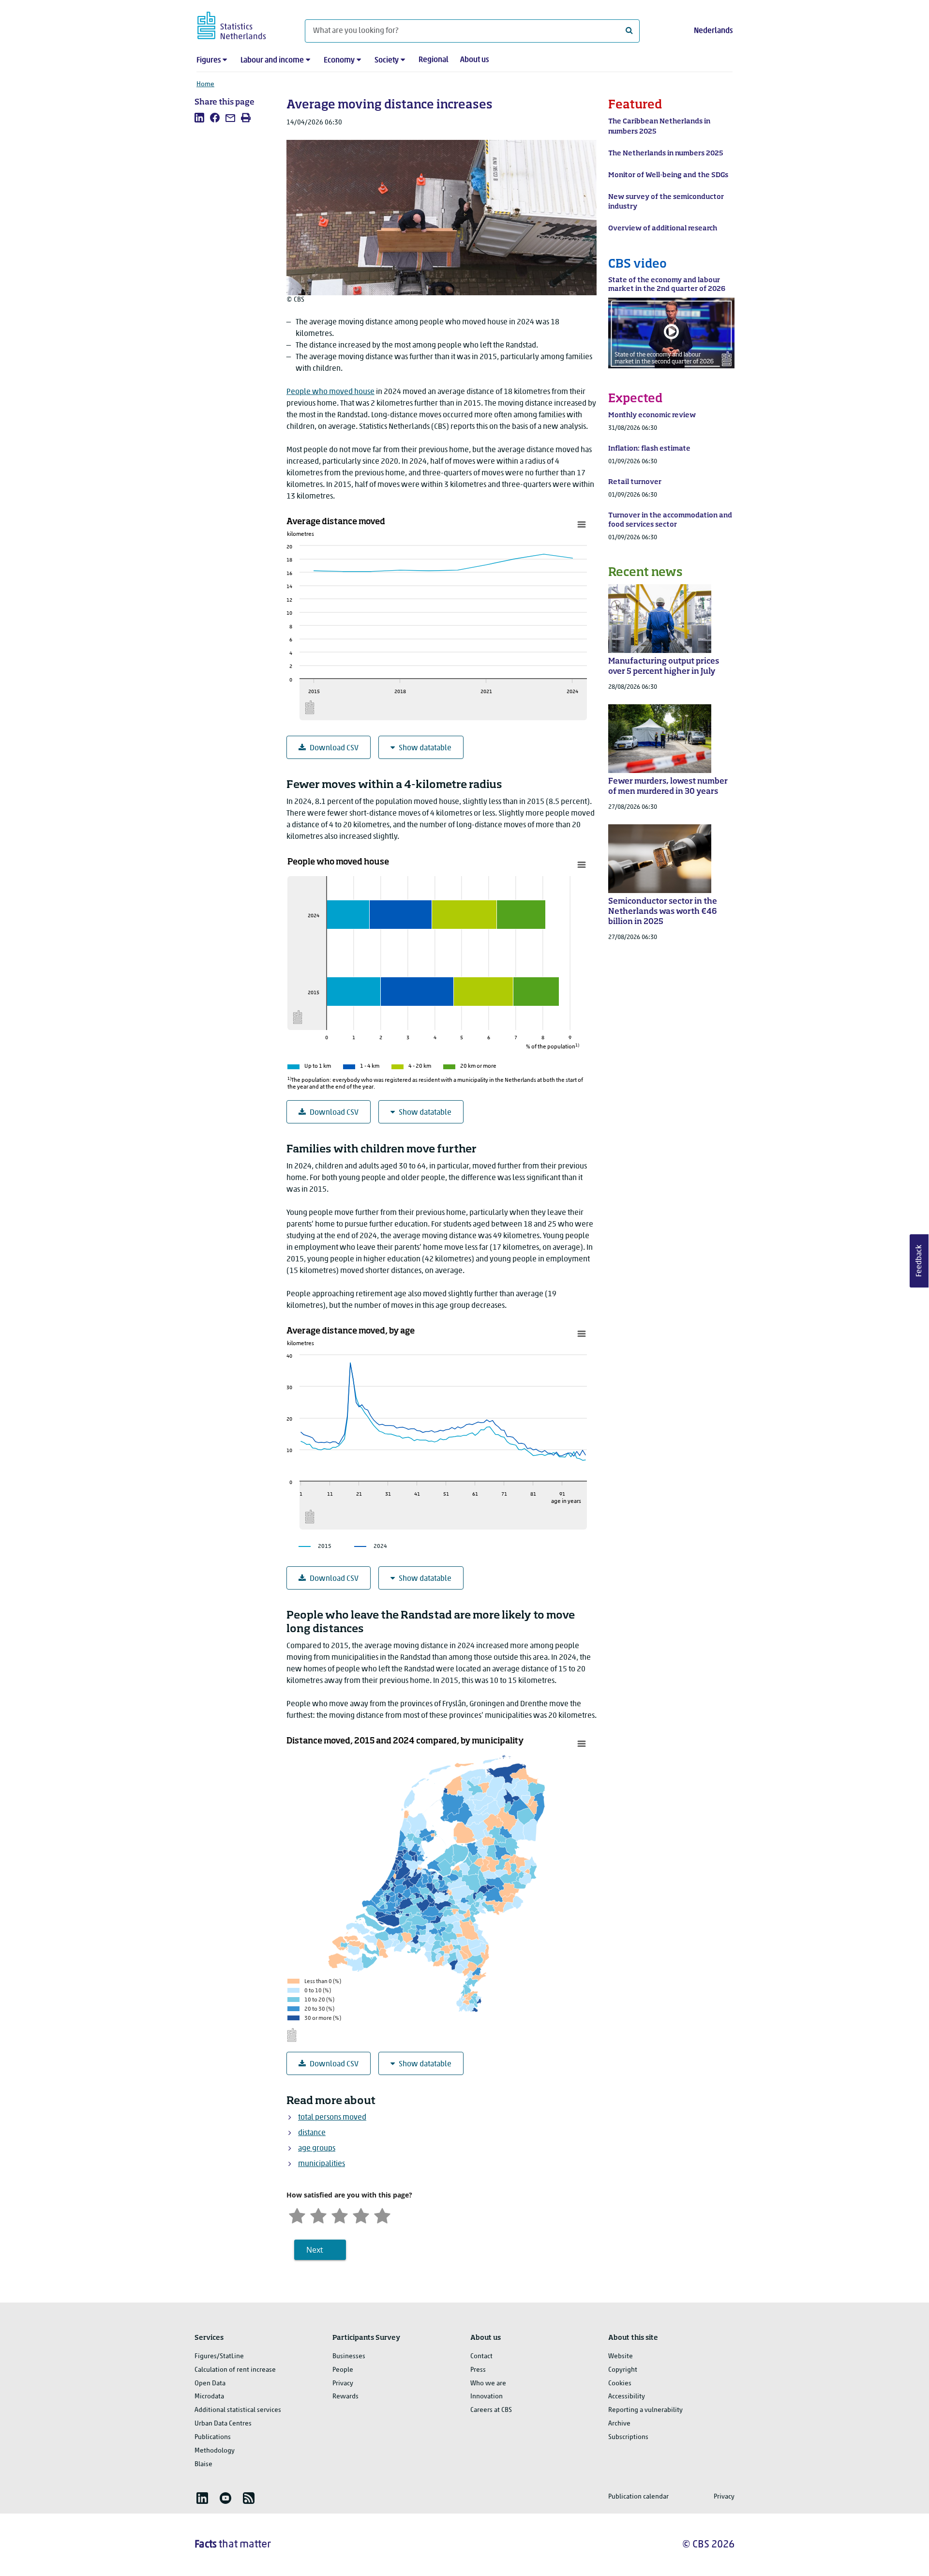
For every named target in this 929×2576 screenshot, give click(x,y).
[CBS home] (241, 24)
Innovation (487, 2397)
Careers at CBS (491, 2410)
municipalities (322, 2164)
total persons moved (332, 2118)
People (343, 2370)
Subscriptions (628, 2437)
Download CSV (334, 748)
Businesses (349, 2356)
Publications (213, 2437)
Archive (619, 2424)
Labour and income (272, 61)
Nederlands (713, 31)
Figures (209, 61)
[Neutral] (340, 2215)
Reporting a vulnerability (645, 2410)
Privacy (343, 2384)
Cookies (620, 2384)
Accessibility (627, 2397)
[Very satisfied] (382, 2215)
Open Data (210, 2384)
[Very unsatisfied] (297, 2215)
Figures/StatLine (219, 2356)
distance (312, 2133)
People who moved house (330, 392)
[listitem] (199, 118)
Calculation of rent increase (235, 2370)
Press (478, 2370)
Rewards (345, 2397)
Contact (481, 2356)
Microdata (209, 2397)
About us (474, 60)
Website (621, 2356)
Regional (434, 60)
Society (387, 61)
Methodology (215, 2451)
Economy (339, 61)
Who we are (488, 2384)
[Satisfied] (361, 2215)
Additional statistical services (238, 2410)
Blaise (203, 2464)
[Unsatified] (318, 2215)
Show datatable (425, 748)
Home (205, 84)
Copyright (623, 2370)
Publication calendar (638, 2497)
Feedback (919, 1261)
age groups (317, 2149)
